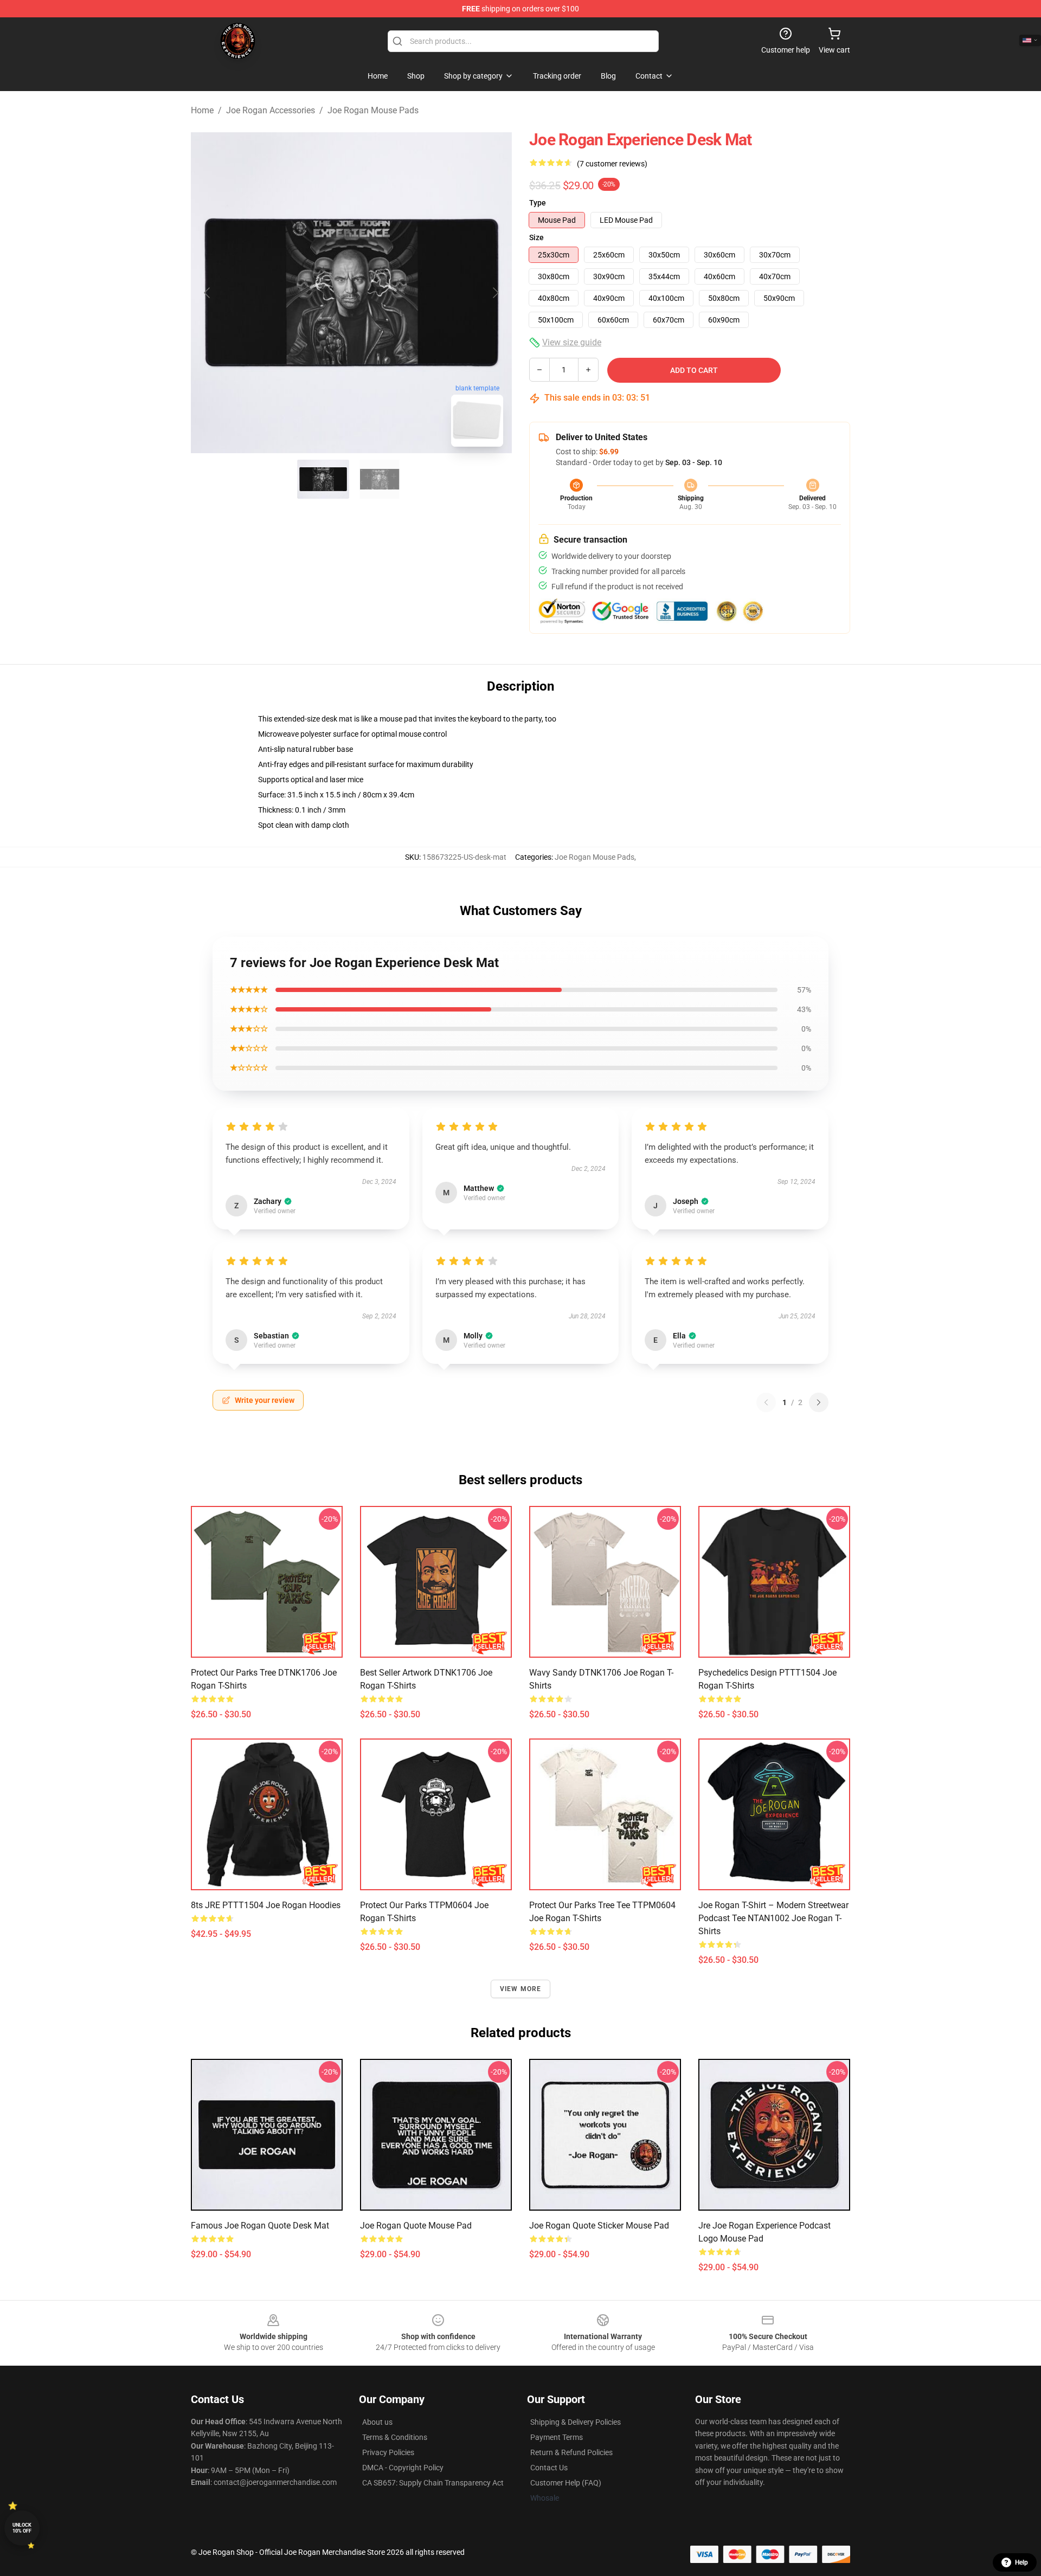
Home (202, 110)
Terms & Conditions (395, 2437)
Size (536, 237)
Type (538, 203)
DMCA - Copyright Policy (403, 2468)
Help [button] (1021, 2562)
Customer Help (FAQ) (566, 2483)
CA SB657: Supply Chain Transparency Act (433, 2483)
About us (377, 2422)
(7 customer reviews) (612, 164)
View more (521, 1989)
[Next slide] (495, 293)
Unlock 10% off (22, 2528)
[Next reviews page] (819, 1402)
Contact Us (549, 2468)
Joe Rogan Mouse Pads (373, 110)
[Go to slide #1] (323, 479)
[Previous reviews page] (766, 1402)
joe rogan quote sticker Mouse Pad (599, 2226)
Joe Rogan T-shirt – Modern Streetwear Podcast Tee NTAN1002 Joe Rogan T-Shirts (773, 1918)
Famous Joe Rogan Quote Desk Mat (260, 2226)
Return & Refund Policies (571, 2452)
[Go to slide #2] (380, 479)
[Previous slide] (208, 293)
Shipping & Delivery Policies (576, 2422)
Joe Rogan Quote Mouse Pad (416, 2226)
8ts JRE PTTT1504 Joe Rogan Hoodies (266, 1905)
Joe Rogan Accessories (271, 110)
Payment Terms (557, 2437)
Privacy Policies (388, 2452)
